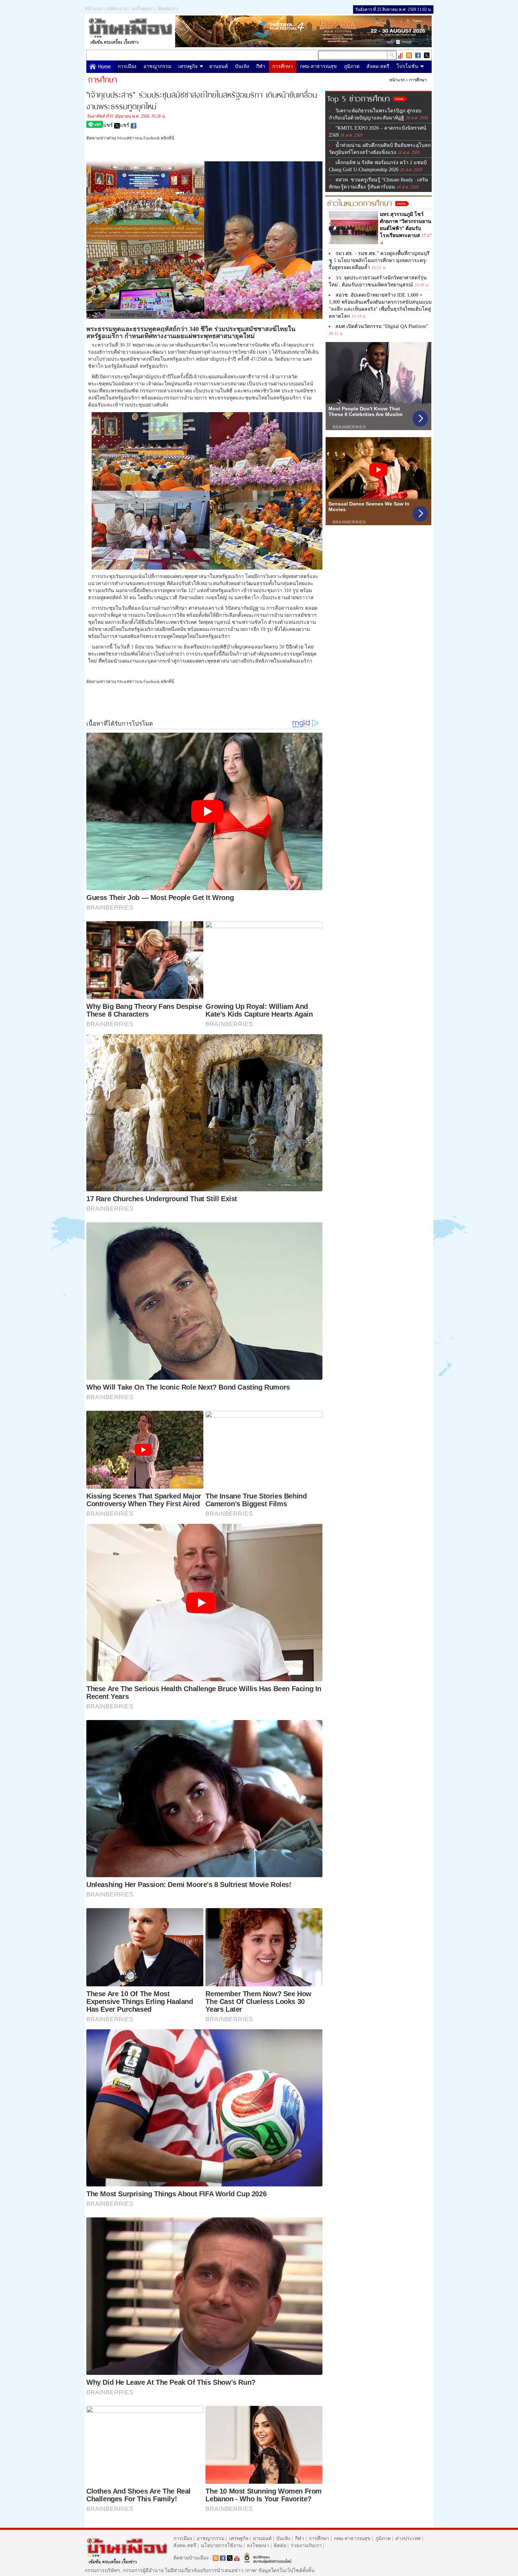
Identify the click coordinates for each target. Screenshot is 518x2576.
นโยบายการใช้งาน (221, 2546)
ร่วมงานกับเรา (306, 2546)
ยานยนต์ (219, 66)
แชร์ (109, 125)
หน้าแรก (94, 9)
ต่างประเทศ (408, 2538)
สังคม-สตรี (378, 66)
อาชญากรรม (157, 66)
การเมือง (127, 66)
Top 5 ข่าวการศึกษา (358, 98)
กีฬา (261, 66)
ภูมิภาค (352, 66)
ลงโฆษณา (143, 9)
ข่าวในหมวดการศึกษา (359, 202)
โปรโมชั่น (407, 66)
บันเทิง (242, 66)
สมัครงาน (117, 9)
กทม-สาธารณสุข (318, 66)
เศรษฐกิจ (188, 66)
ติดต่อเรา (168, 9)
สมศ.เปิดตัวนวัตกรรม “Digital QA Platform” (382, 326)
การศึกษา (283, 66)
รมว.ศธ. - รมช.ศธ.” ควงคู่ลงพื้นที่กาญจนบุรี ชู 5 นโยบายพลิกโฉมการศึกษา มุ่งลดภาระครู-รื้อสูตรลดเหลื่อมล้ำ (379, 260)
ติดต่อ (280, 2546)
